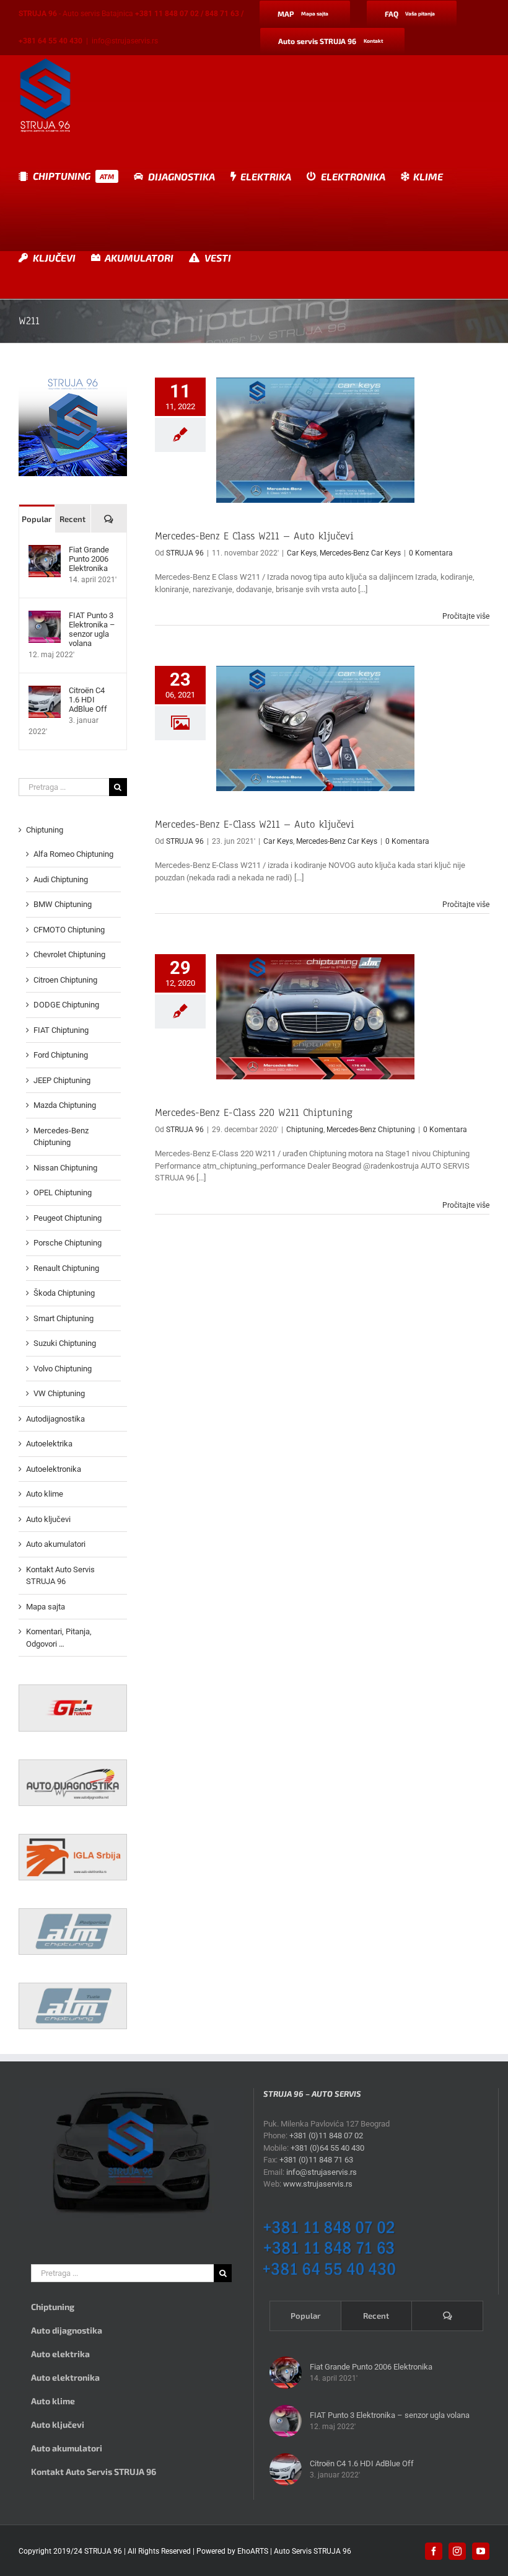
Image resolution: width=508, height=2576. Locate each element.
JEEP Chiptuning (62, 1080)
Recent (72, 519)
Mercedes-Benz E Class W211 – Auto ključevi (254, 536)
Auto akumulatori (56, 1544)
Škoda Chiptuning (64, 1293)
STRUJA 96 (185, 553)
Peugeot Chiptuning (68, 1218)
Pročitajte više (466, 616)
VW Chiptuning (59, 1393)
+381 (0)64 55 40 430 (327, 2148)
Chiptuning (305, 1130)
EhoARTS (253, 2551)
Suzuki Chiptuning (65, 1343)
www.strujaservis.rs (318, 2184)
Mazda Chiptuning (65, 1105)
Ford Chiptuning (61, 1055)
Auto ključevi (48, 1519)
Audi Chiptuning (61, 879)
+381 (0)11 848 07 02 (326, 2136)
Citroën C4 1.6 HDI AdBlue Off (88, 700)
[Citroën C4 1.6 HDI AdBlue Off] (45, 692)
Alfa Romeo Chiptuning (73, 854)
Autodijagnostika (55, 1419)
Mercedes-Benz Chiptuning (371, 1130)
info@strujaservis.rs (125, 41)
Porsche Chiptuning (68, 1243)
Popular (37, 519)
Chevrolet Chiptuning (69, 954)
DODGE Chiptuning (66, 1005)
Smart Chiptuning (63, 1318)
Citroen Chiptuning (65, 980)
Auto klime (45, 1494)
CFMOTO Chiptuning (69, 930)
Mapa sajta (46, 1607)
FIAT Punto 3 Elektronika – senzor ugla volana (92, 629)
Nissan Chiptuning (65, 1168)
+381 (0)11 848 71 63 (316, 2160)
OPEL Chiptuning (63, 1193)
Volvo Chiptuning (63, 1369)
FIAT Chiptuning (61, 1030)
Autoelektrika (49, 1444)
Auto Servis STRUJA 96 (313, 2551)
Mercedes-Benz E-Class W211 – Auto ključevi (255, 824)
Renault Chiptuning (66, 1268)
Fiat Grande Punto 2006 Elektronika (89, 559)
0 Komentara (431, 553)
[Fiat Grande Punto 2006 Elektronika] (45, 551)
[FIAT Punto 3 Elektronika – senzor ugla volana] (45, 617)
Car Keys (302, 553)
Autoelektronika (54, 1469)
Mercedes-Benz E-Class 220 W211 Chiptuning (254, 1113)
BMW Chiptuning (63, 904)
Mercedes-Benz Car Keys (360, 553)
